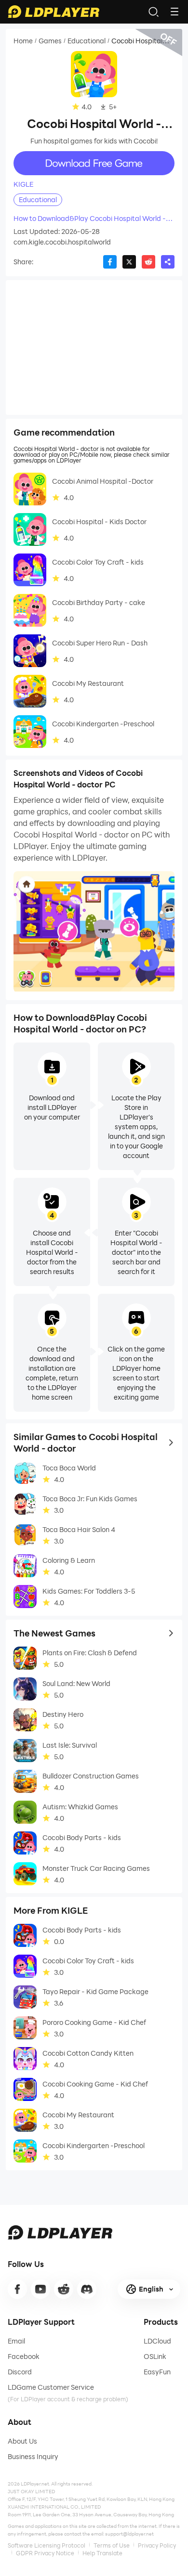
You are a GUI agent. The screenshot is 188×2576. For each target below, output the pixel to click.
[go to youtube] (40, 2289)
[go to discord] (87, 2289)
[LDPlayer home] (54, 12)
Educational (87, 41)
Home (23, 41)
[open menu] (175, 12)
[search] (153, 12)
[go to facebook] (17, 2289)
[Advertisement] (94, 348)
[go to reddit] (64, 2289)
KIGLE (23, 184)
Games (50, 41)
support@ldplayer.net (129, 2534)
